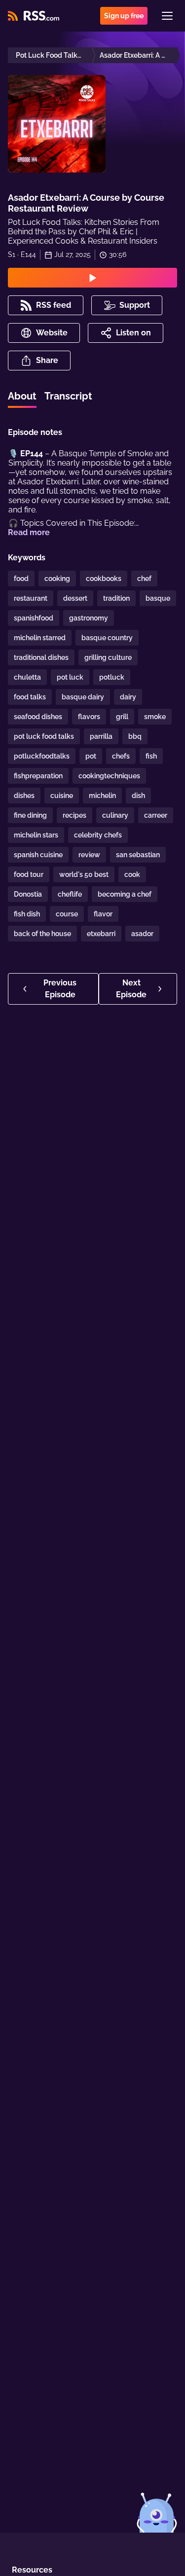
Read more (29, 532)
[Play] (92, 278)
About (22, 396)
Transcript (68, 396)
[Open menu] (167, 16)
